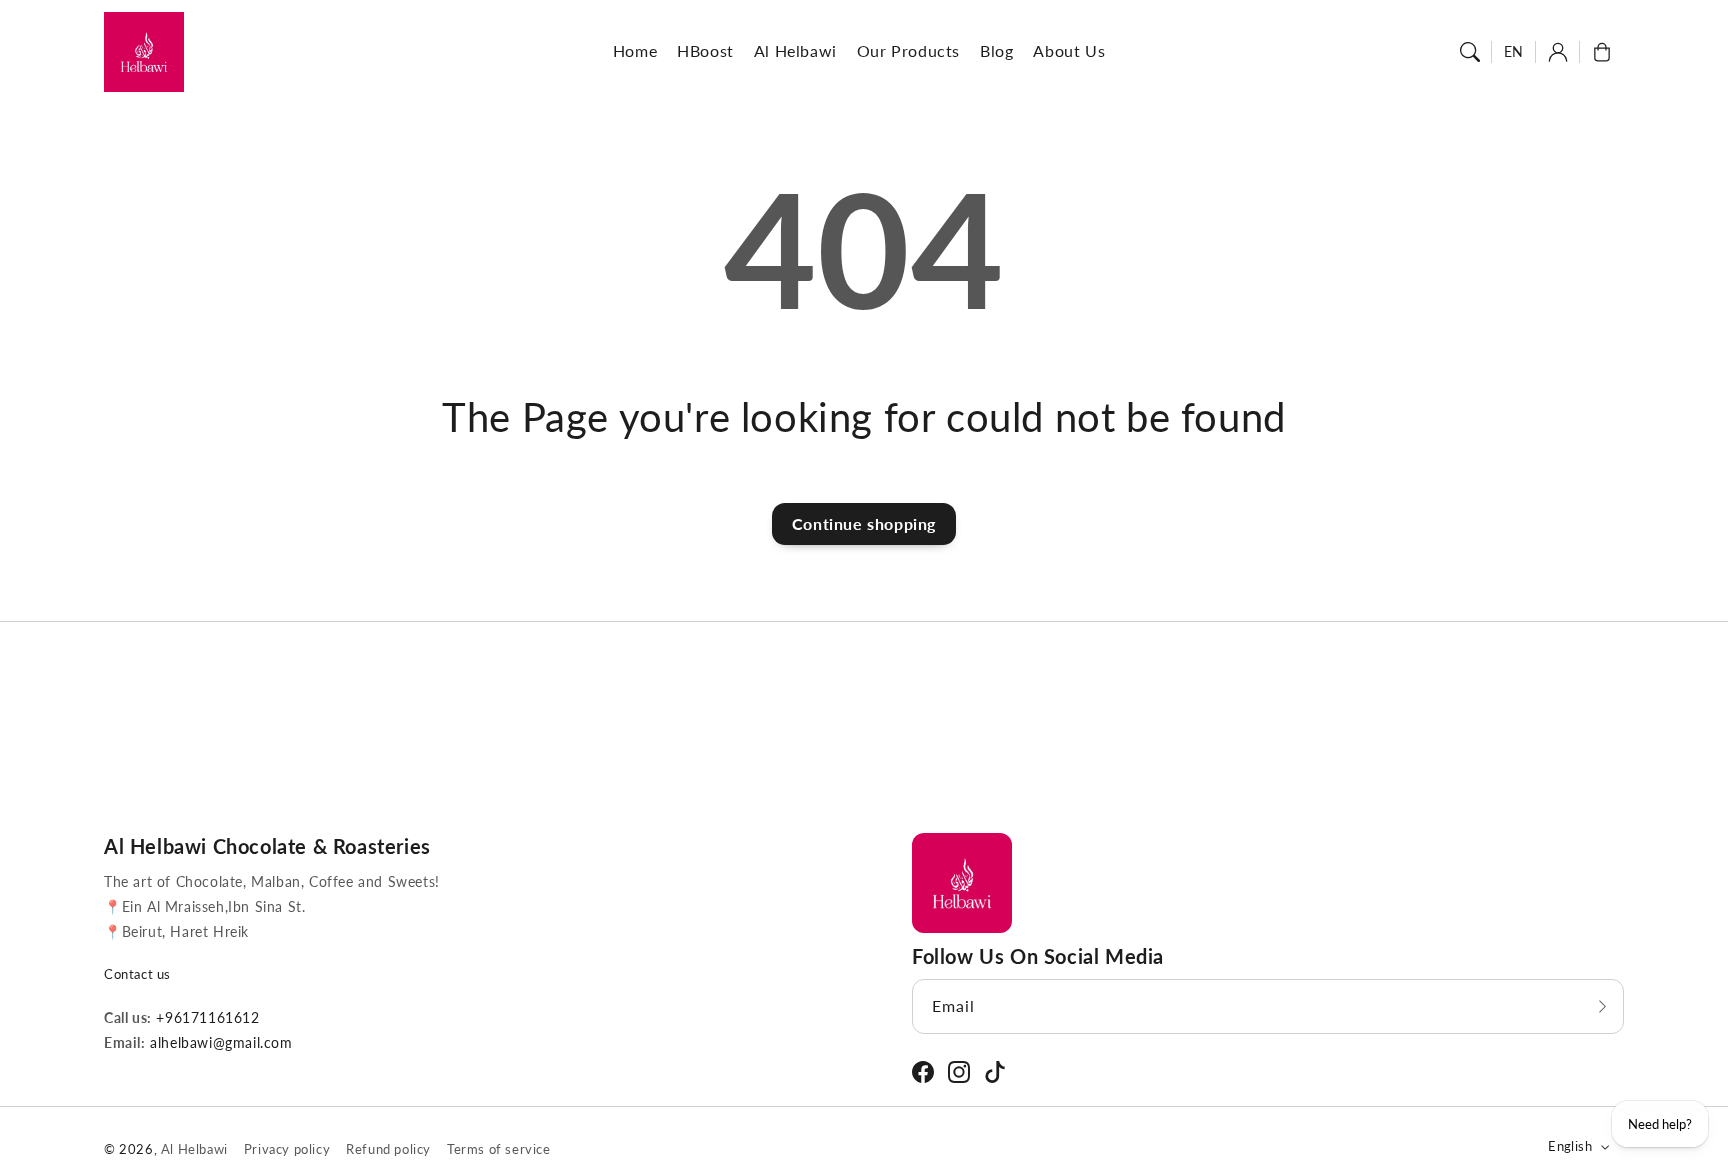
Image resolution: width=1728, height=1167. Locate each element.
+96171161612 (206, 1017)
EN (1514, 51)
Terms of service (499, 1149)
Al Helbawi (194, 1149)
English (1570, 1146)
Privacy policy (287, 1149)
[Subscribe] (1602, 1006)
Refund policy (388, 1149)
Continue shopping (864, 523)
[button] (1470, 52)
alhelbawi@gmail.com (219, 1042)
